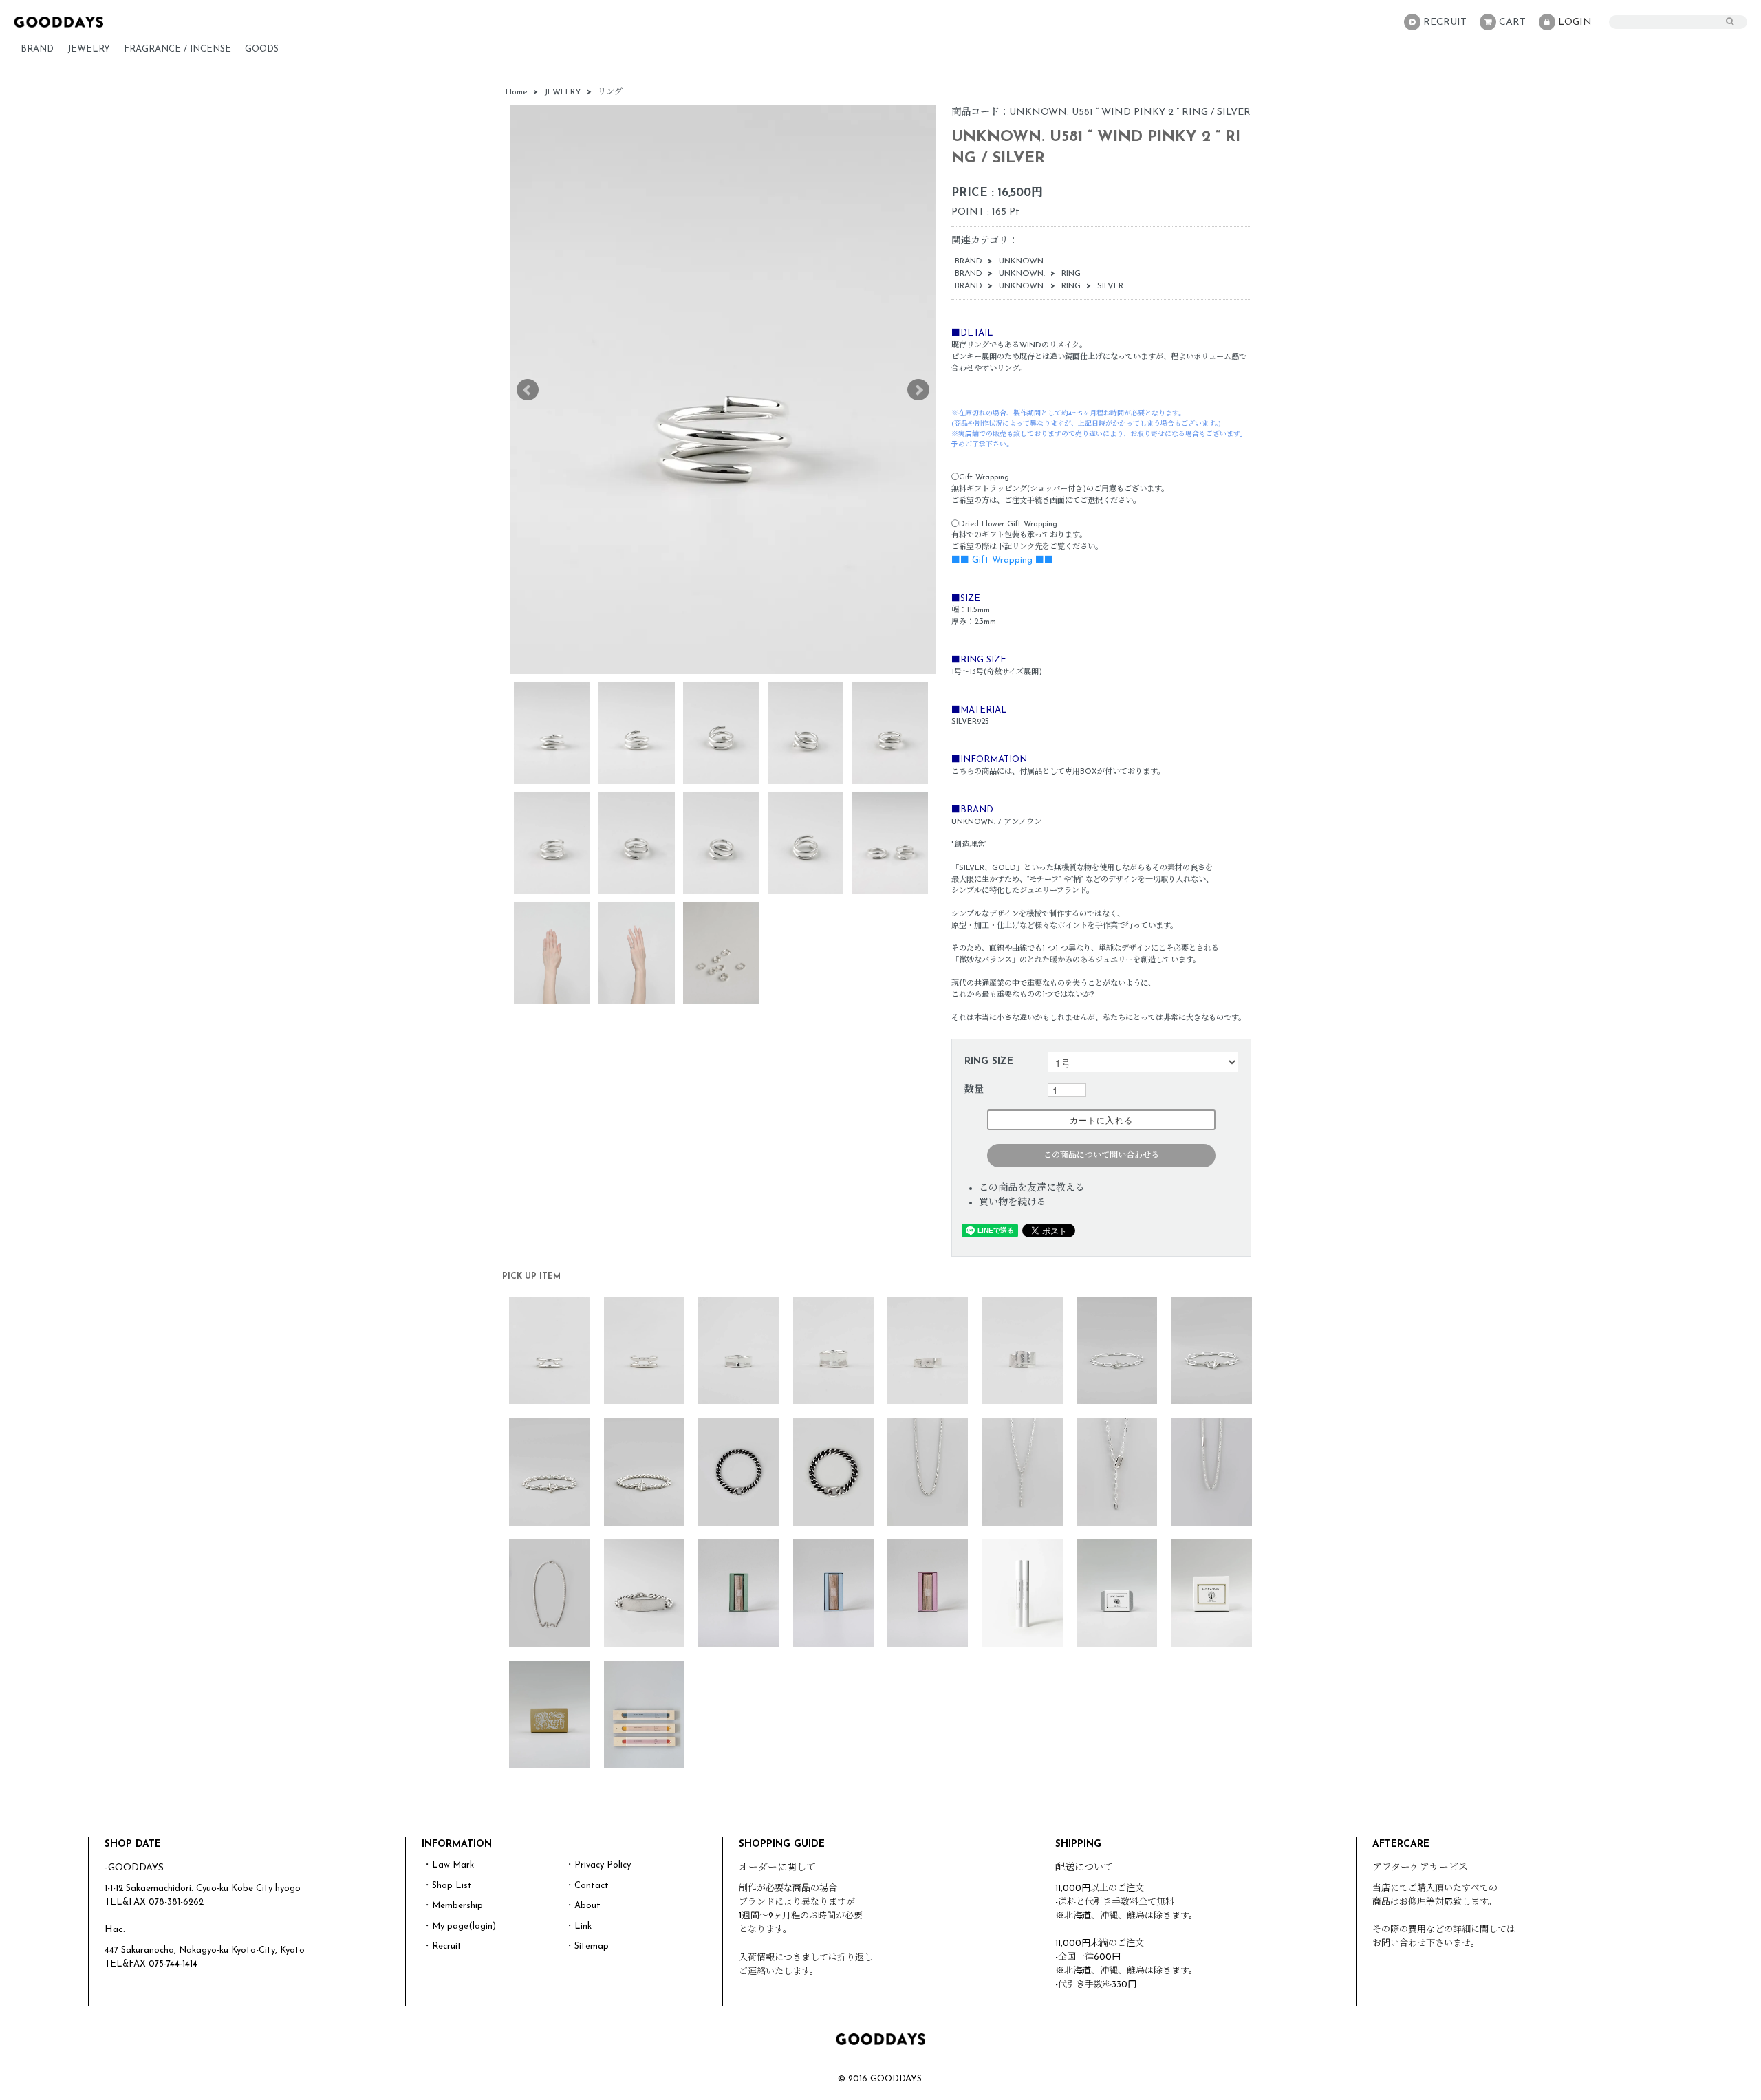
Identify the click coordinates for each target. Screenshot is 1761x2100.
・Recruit (442, 1946)
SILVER (1110, 286)
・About (583, 1906)
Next (918, 390)
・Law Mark (449, 1865)
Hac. (115, 1930)
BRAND (37, 49)
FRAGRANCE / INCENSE (177, 49)
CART (1512, 22)
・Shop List (447, 1886)
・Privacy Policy (598, 1865)
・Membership (453, 1906)
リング (610, 92)
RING (1071, 274)
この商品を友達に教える (1032, 1188)
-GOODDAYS (134, 1868)
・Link (579, 1926)
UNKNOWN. (1022, 261)
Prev (528, 390)
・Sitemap (587, 1946)
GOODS (262, 49)
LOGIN (1575, 22)
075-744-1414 (173, 1964)
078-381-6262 (176, 1902)
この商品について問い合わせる (1101, 1156)
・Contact (587, 1886)
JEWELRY (89, 49)
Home (517, 92)
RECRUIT (1445, 22)
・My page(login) (460, 1926)
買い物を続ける (1013, 1203)
